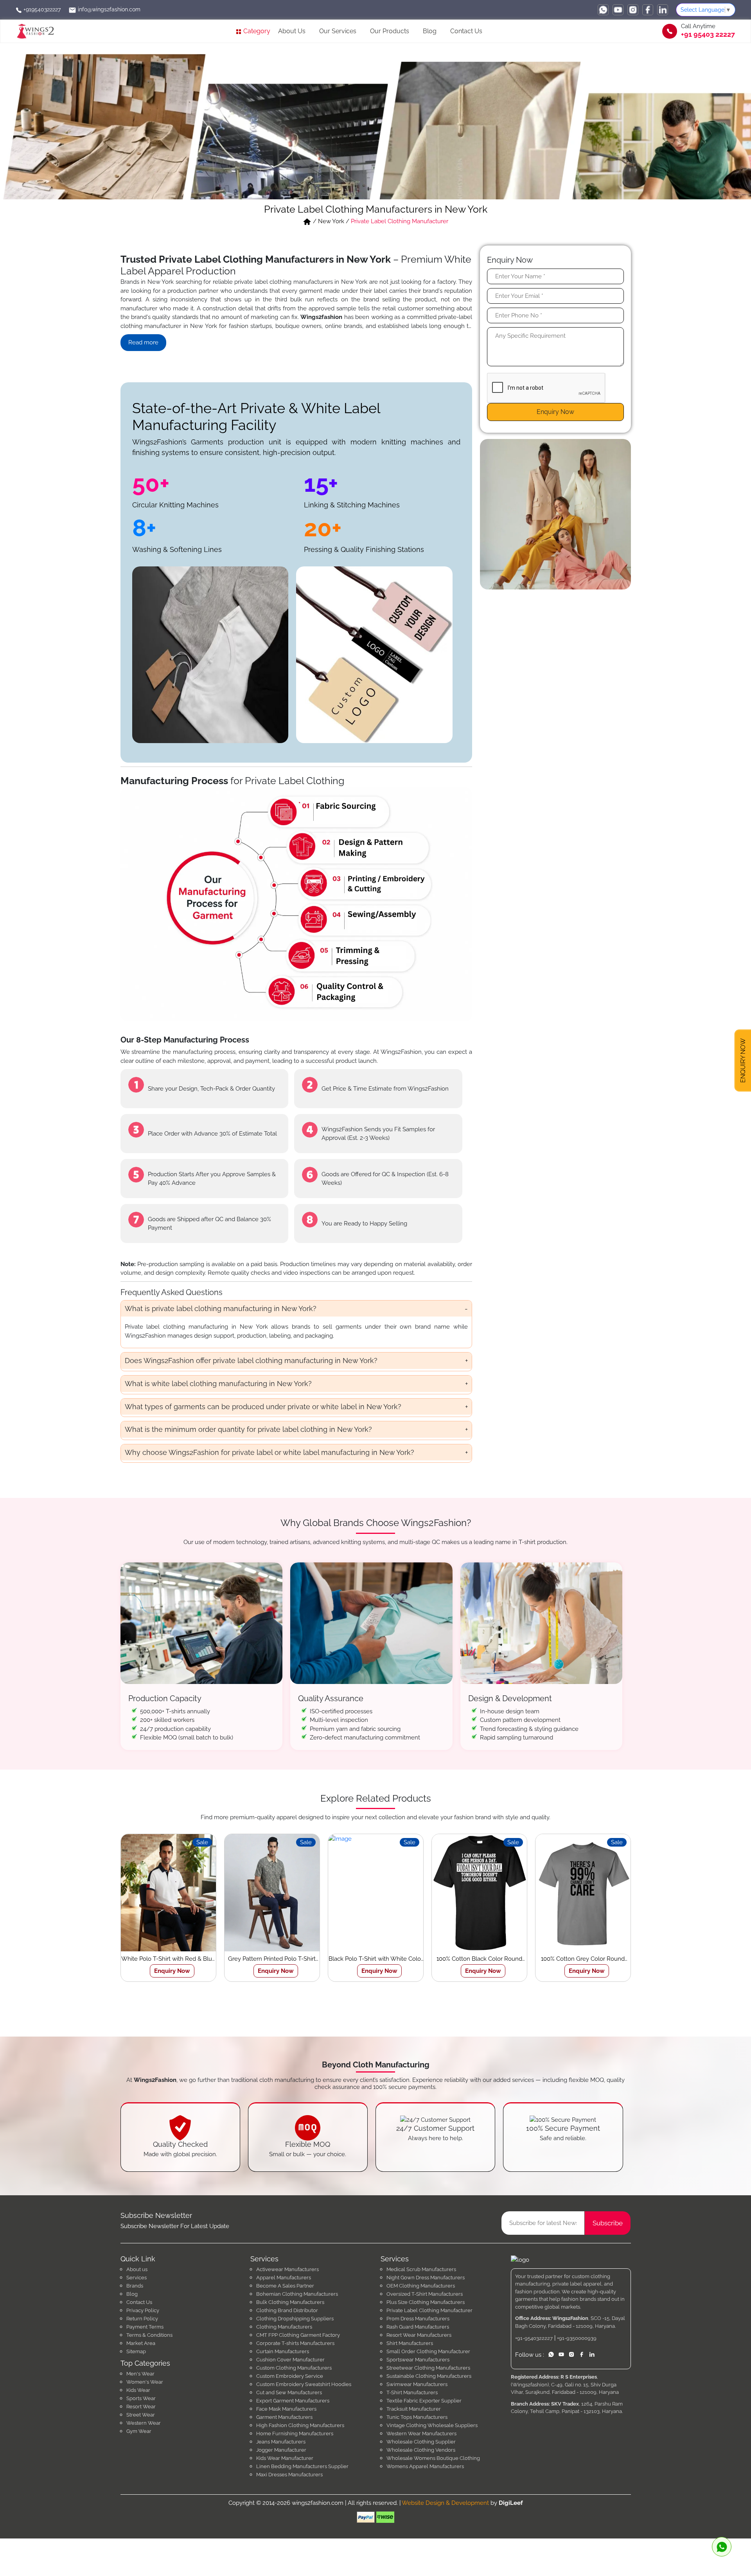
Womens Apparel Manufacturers (425, 2466)
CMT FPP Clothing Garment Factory (298, 2335)
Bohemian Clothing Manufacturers (297, 2294)
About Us (292, 31)
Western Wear (144, 2423)
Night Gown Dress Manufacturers (426, 2278)
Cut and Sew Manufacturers (289, 2392)
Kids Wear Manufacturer (285, 2458)
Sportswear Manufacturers (418, 2360)
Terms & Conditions (149, 2335)
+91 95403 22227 (708, 34)
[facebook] (648, 10)
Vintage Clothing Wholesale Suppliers (432, 2425)
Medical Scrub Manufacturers (421, 2269)
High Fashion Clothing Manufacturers (300, 2425)
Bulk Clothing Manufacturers (290, 2302)
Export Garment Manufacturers (293, 2401)
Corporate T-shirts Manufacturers (295, 2343)
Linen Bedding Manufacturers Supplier (302, 2466)
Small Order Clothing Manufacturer (428, 2351)
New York (331, 221)
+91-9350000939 (577, 2338)
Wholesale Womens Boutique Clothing (433, 2458)
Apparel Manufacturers (284, 2278)
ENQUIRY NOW (743, 1059)
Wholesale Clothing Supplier (421, 2442)
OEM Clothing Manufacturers (421, 2286)
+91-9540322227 (534, 2338)
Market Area (141, 2343)
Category (256, 31)
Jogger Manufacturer (281, 2450)
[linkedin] (663, 10)
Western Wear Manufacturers (421, 2434)
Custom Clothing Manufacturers (294, 2368)
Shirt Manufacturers (410, 2343)
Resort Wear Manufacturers (419, 2335)
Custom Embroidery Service (290, 2376)
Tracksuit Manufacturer (414, 2409)
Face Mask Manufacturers (286, 2409)
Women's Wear (145, 2382)
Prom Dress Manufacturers (418, 2319)
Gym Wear (139, 2431)
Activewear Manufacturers (287, 2269)
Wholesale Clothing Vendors (421, 2450)
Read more (143, 342)
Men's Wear (140, 2374)
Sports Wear (141, 2398)
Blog (430, 31)
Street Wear (141, 2415)
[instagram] (633, 10)
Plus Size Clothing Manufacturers (426, 2302)
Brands (135, 2286)
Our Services (338, 31)
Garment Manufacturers (284, 2417)
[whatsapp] (603, 10)
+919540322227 (41, 9)
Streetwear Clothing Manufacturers (428, 2368)
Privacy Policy (143, 2310)
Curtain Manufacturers (283, 2351)
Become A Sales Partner (285, 2286)
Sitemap (136, 2351)
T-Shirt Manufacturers (412, 2392)
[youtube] (618, 10)
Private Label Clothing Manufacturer (429, 2310)
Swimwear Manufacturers (417, 2384)
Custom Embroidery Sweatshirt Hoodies (304, 2384)
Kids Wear (138, 2390)
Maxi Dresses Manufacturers (289, 2475)
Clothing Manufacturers (284, 2327)
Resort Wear (141, 2407)
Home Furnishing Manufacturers (295, 2434)
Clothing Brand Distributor (287, 2310)
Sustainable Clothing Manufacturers (429, 2376)
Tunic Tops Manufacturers (417, 2417)
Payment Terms (145, 2327)
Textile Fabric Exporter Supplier (424, 2401)
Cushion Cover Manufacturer (290, 2360)
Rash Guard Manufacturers (418, 2327)
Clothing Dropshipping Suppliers (295, 2319)
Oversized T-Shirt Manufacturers (425, 2294)
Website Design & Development (445, 2503)
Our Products (390, 31)
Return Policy (142, 2319)
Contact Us (466, 31)
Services (137, 2278)
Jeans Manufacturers (281, 2442)
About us (137, 2269)
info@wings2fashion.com (108, 9)
